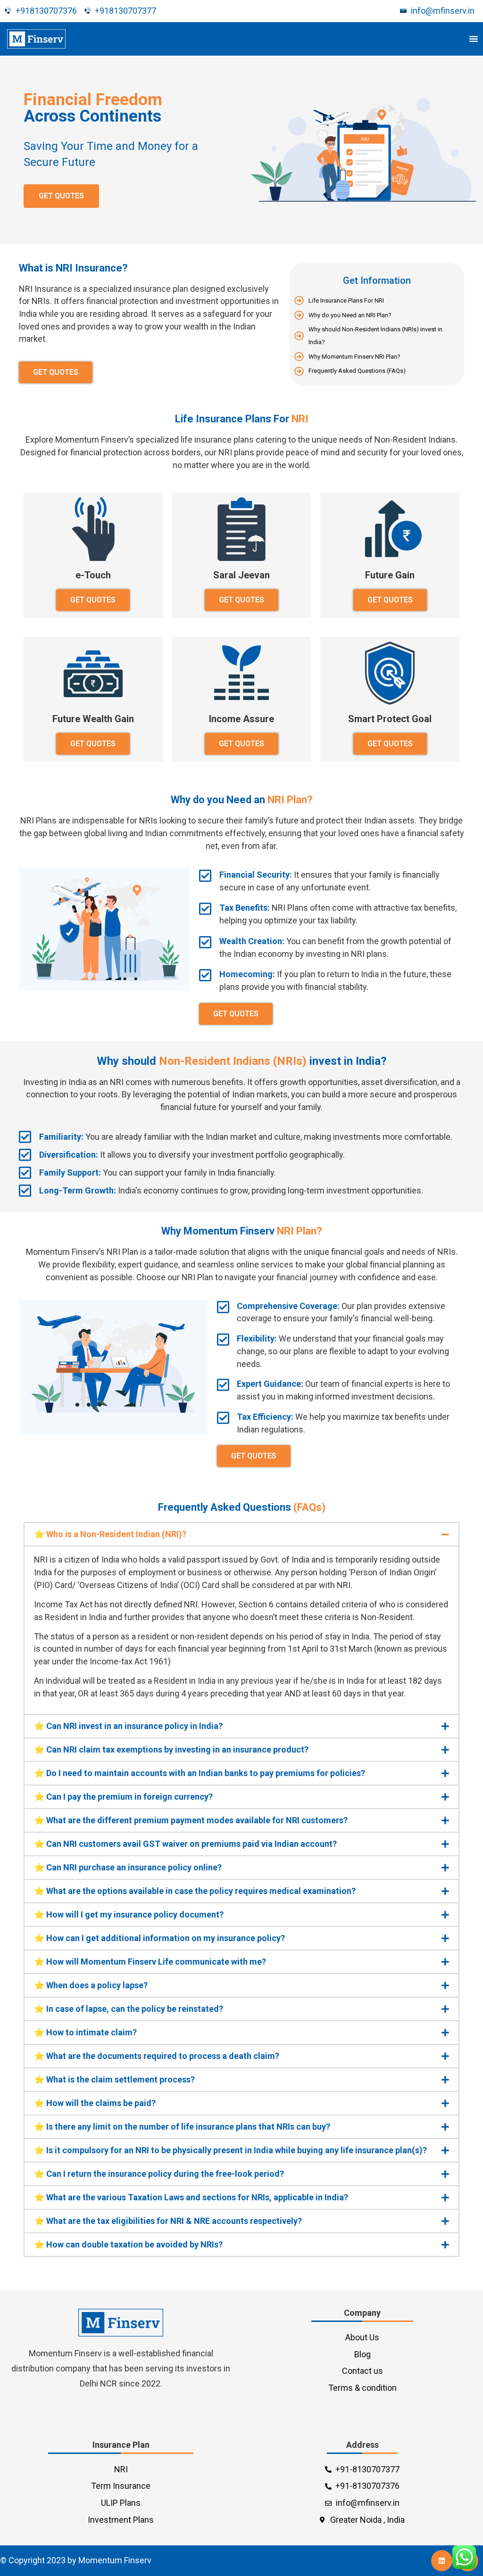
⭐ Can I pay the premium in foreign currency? (123, 1797)
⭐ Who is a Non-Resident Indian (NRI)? (110, 1534)
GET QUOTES (61, 196)
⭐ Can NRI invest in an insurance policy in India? (128, 1726)
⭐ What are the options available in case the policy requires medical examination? (195, 1891)
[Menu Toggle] (474, 39)
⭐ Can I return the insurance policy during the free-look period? (159, 2174)
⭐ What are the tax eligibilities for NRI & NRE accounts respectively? (168, 2221)
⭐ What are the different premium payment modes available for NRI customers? (191, 1820)
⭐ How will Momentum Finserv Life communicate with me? (150, 1962)
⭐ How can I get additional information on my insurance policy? (159, 1938)
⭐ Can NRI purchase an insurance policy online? (128, 1867)
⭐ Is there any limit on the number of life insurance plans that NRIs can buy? (182, 2127)
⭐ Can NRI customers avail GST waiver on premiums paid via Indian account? (185, 1844)
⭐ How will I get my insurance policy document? (129, 1914)
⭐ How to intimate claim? (85, 2032)
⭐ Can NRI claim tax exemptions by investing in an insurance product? (171, 1749)
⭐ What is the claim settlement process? (114, 2079)
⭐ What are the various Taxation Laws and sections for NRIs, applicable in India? (191, 2197)
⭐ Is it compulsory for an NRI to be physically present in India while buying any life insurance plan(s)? (230, 2150)
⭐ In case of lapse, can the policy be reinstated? (129, 2009)
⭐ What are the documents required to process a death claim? (157, 2056)
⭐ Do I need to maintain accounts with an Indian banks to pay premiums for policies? (200, 1773)
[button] (241, 1534)
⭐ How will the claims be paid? (95, 2103)
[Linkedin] (442, 2561)
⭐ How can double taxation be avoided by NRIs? (128, 2244)
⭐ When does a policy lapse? (91, 1985)
